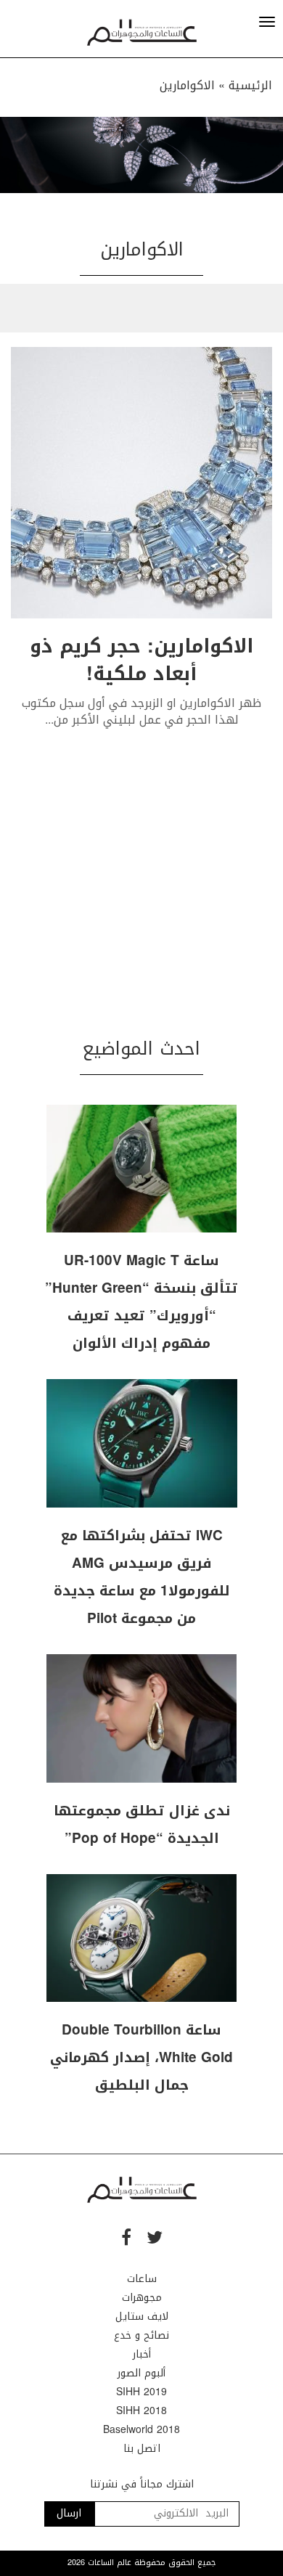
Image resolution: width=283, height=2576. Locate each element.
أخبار (142, 2354)
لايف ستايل (142, 2317)
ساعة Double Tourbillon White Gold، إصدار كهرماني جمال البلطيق (141, 2058)
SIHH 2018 (141, 2411)
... (49, 720)
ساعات (142, 2279)
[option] (141, 155)
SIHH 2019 (141, 2392)
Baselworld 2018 (141, 2430)
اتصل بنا (142, 2449)
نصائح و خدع (141, 2335)
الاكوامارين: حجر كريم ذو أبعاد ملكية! (141, 660)
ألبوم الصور (141, 2373)
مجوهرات (142, 2298)
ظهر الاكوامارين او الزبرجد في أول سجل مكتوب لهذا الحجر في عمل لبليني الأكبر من (141, 711)
